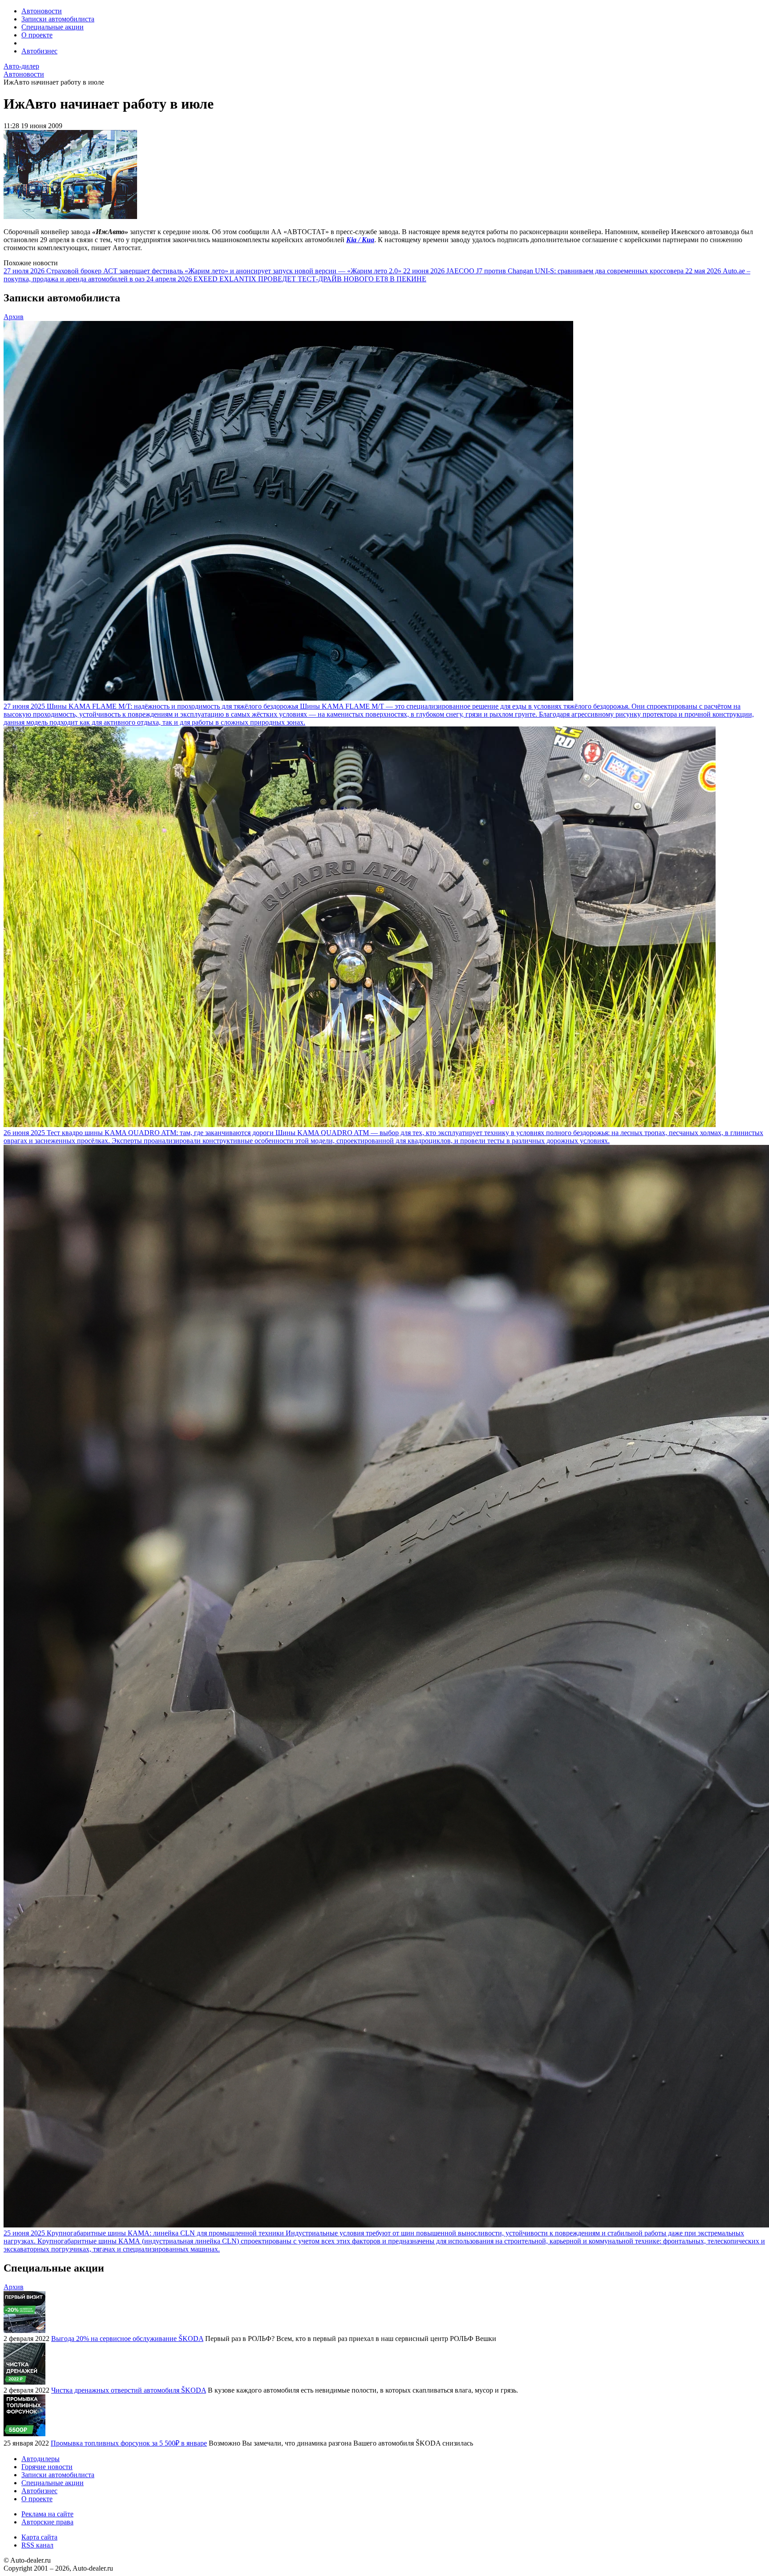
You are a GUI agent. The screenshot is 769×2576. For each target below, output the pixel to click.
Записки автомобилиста (58, 19)
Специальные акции (53, 27)
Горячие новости (47, 2467)
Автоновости (42, 11)
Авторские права (47, 2522)
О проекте (37, 35)
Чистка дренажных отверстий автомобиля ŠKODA (129, 2390)
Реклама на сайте (47, 2514)
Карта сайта (39, 2537)
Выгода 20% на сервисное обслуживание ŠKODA (127, 2339)
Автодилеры (40, 2459)
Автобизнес (39, 51)
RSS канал (37, 2545)
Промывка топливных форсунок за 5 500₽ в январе (129, 2443)
